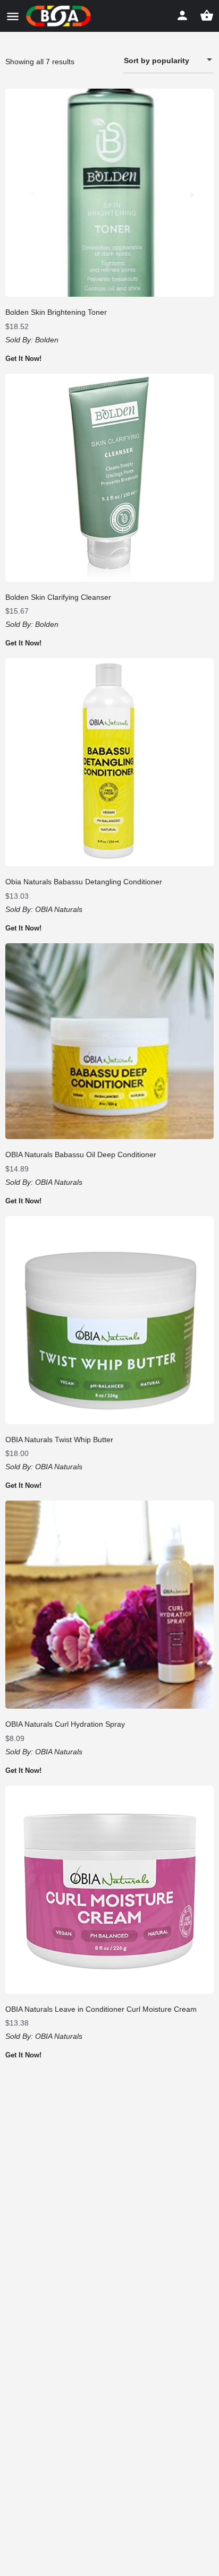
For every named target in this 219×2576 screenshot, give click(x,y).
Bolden (47, 340)
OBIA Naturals (59, 909)
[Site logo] (60, 16)
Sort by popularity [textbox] (157, 61)
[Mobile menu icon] (13, 16)
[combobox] (169, 61)
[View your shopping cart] (207, 15)
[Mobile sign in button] (182, 15)
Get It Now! (23, 359)
